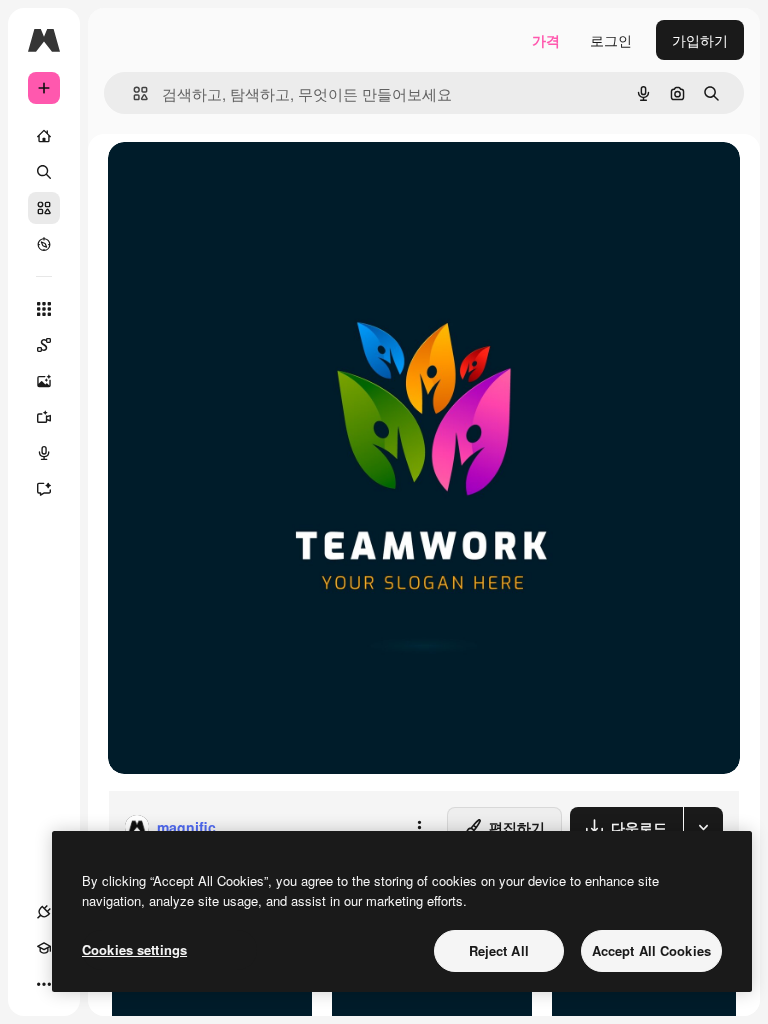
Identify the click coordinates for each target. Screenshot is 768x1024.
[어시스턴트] (44, 489)
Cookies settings (134, 949)
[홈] (44, 136)
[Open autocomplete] (132, 93)
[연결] (44, 912)
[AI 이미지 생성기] (44, 381)
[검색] (44, 172)
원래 (223, 179)
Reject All (499, 950)
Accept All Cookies (651, 950)
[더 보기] (44, 984)
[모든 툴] (44, 309)
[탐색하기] (44, 244)
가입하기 (700, 40)
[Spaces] (44, 345)
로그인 (611, 40)
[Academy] (44, 948)
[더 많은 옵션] (419, 827)
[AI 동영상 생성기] (44, 417)
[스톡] (44, 208)
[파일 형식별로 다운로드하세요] (703, 827)
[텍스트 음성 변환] (44, 453)
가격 (546, 40)
